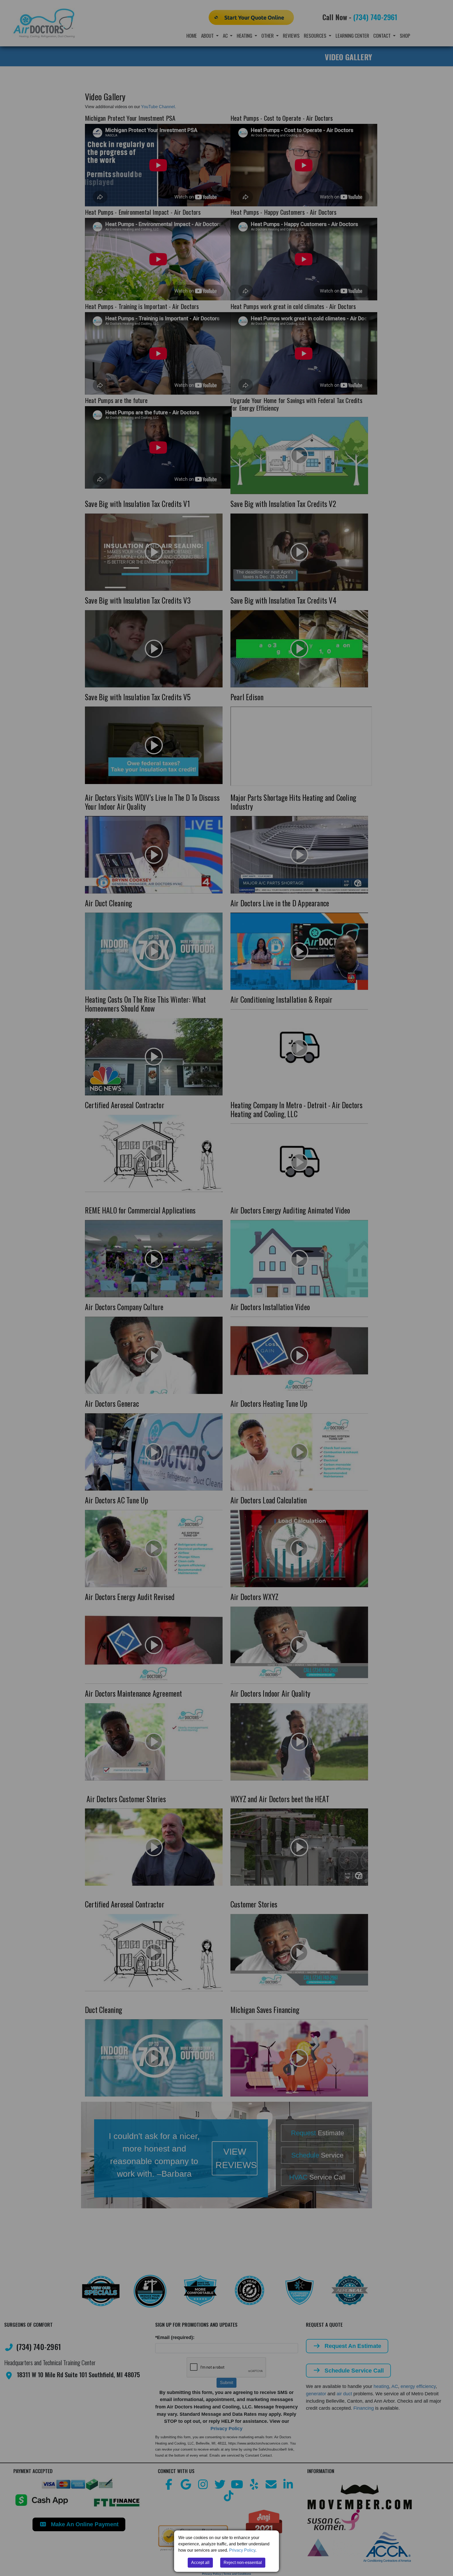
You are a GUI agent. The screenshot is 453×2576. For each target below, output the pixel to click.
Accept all (200, 2563)
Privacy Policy (242, 2550)
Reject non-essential (243, 2563)
